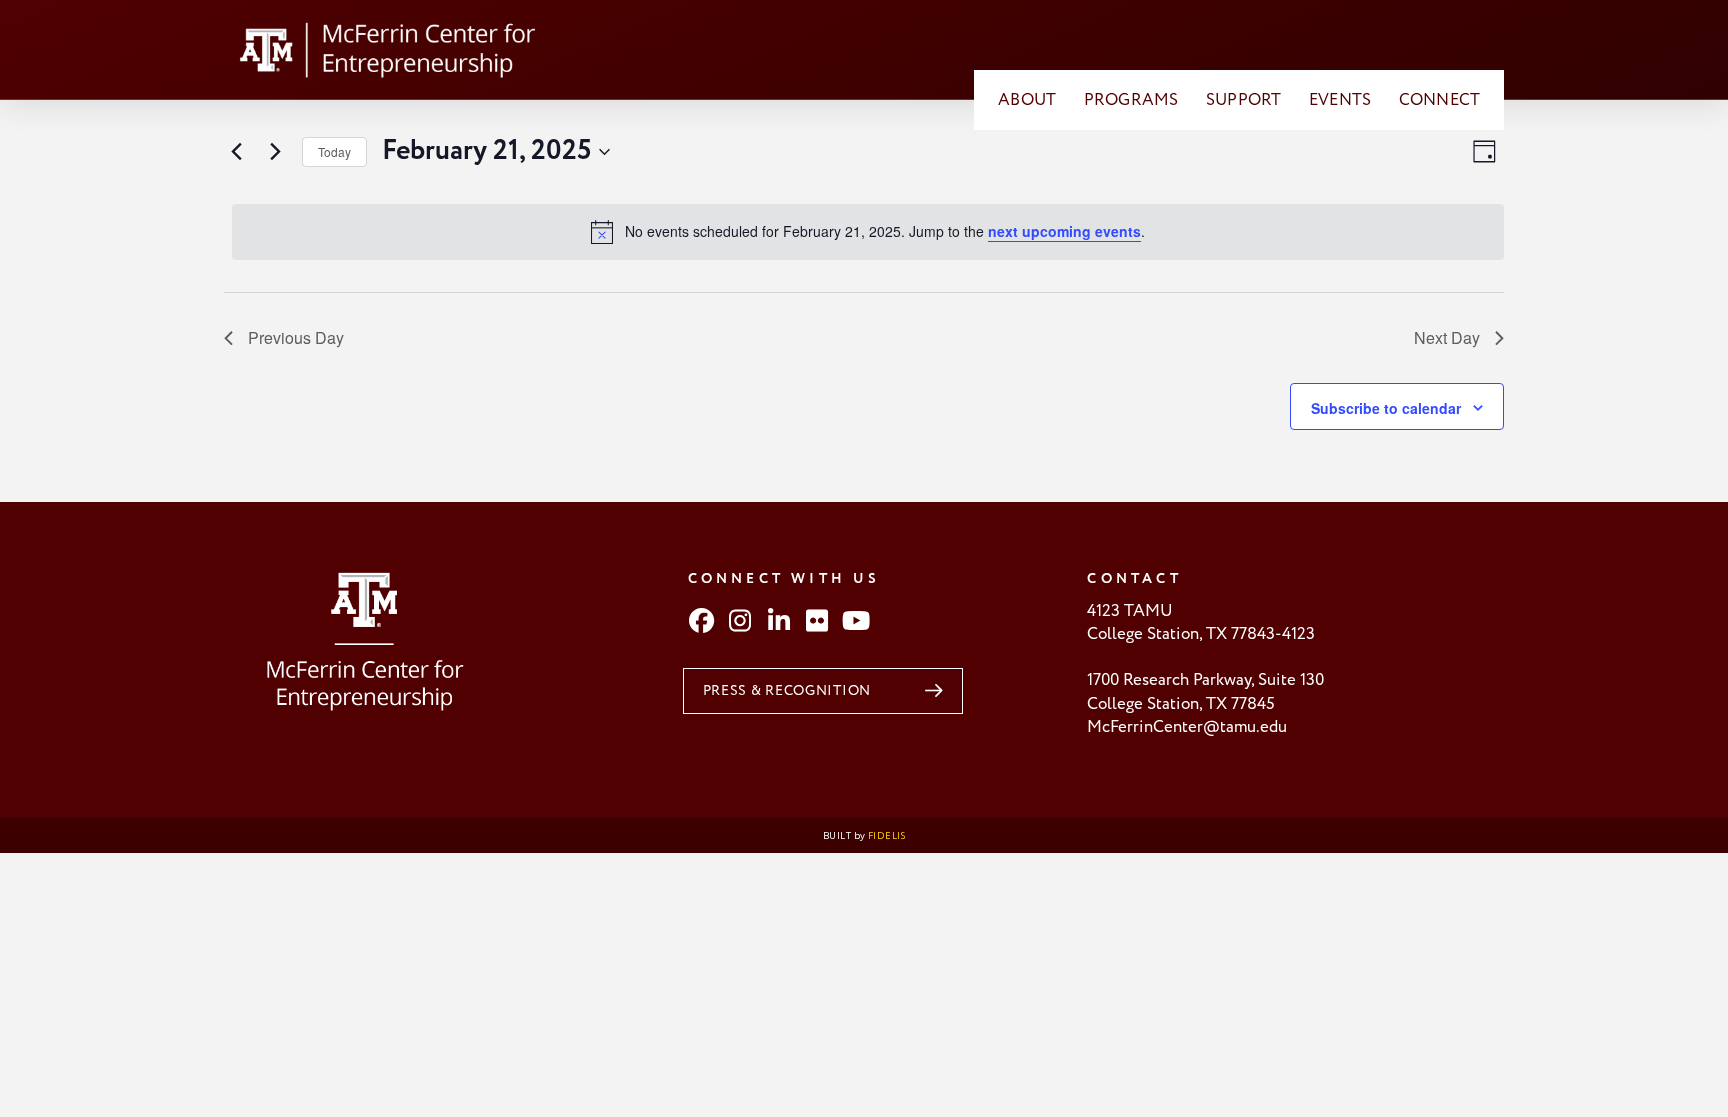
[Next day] (275, 152)
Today (334, 151)
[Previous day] (236, 152)
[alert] (868, 232)
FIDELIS (886, 835)
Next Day (1447, 337)
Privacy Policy (1129, 765)
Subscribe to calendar (1386, 408)
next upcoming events (1064, 231)
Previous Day (296, 337)
